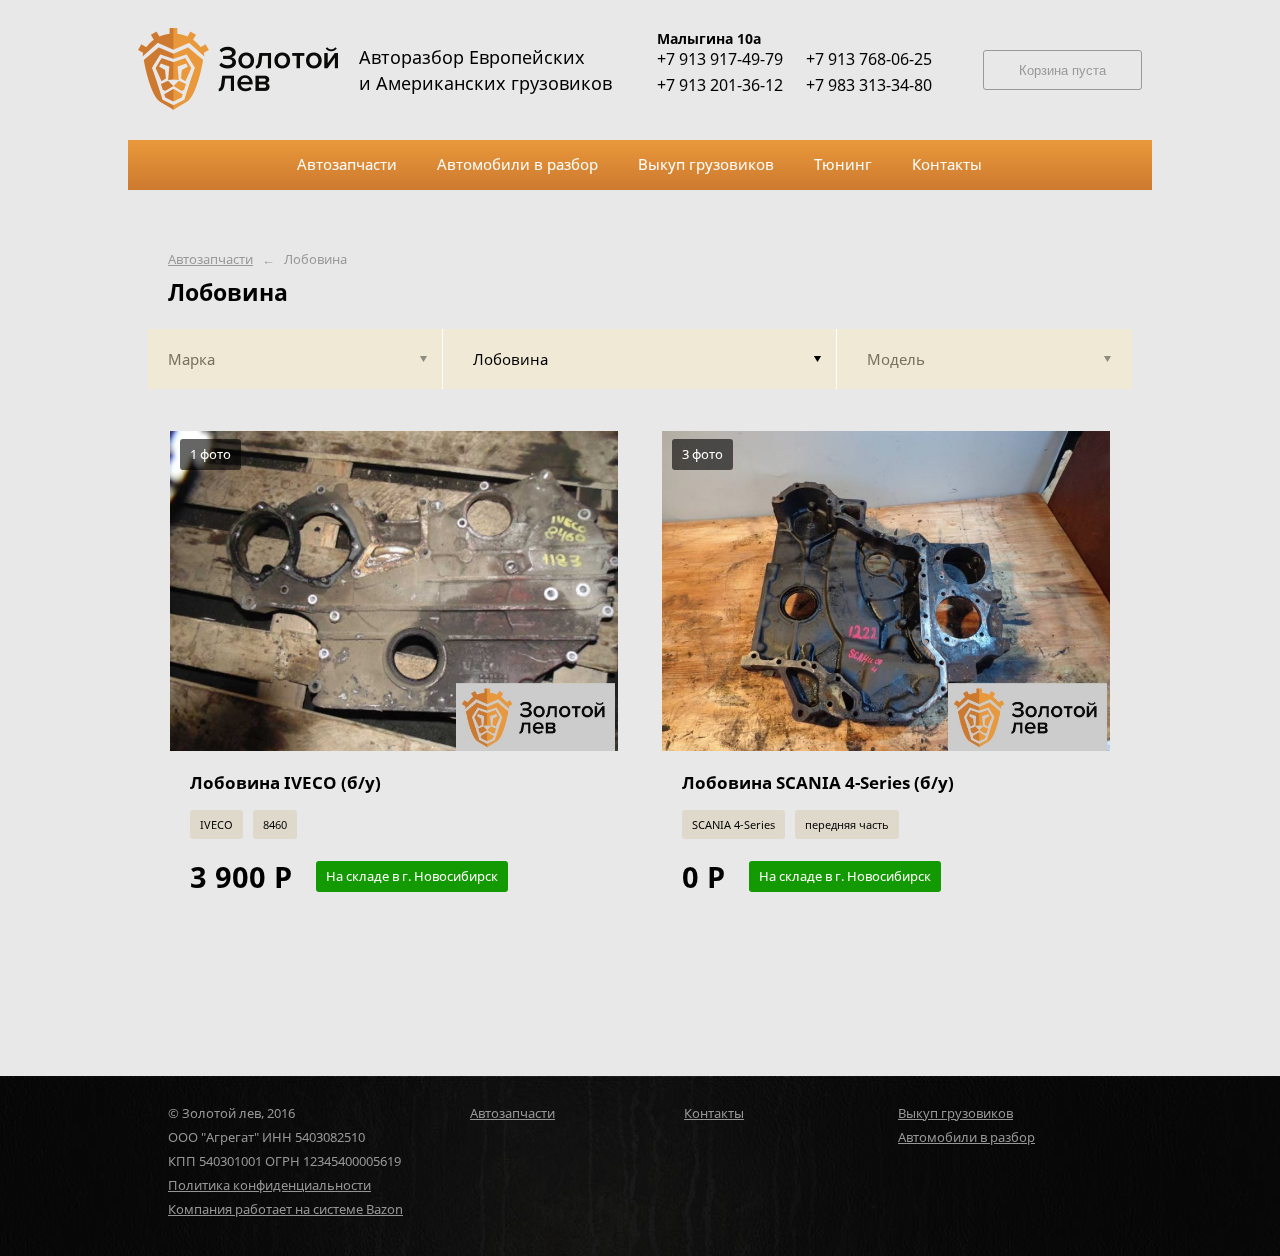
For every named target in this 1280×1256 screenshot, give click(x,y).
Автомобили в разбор (966, 1137)
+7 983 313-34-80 (869, 85)
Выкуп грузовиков (955, 1113)
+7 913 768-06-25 (869, 59)
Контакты (714, 1113)
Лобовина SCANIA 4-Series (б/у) (818, 782)
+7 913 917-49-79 (720, 59)
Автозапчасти (210, 259)
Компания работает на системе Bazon (285, 1209)
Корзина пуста (1062, 70)
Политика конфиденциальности (269, 1185)
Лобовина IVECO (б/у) (285, 782)
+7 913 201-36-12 (720, 85)
